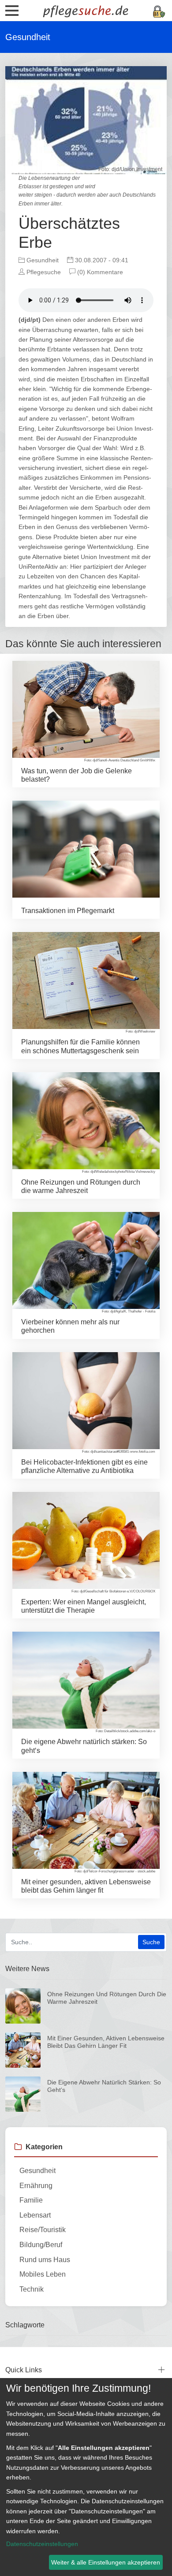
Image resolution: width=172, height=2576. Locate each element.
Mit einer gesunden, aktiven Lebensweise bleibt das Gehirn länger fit (106, 2042)
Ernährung (36, 2186)
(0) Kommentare (99, 272)
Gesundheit (42, 260)
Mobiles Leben (43, 2274)
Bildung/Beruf (41, 2245)
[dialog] (86, 2477)
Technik (32, 2289)
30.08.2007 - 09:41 (101, 260)
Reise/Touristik (43, 2230)
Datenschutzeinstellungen (42, 2544)
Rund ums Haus (45, 2260)
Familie (31, 2200)
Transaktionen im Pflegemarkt (68, 911)
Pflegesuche (43, 272)
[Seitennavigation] (12, 14)
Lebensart (35, 2215)
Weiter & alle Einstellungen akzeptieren (106, 2562)
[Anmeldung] (159, 11)
